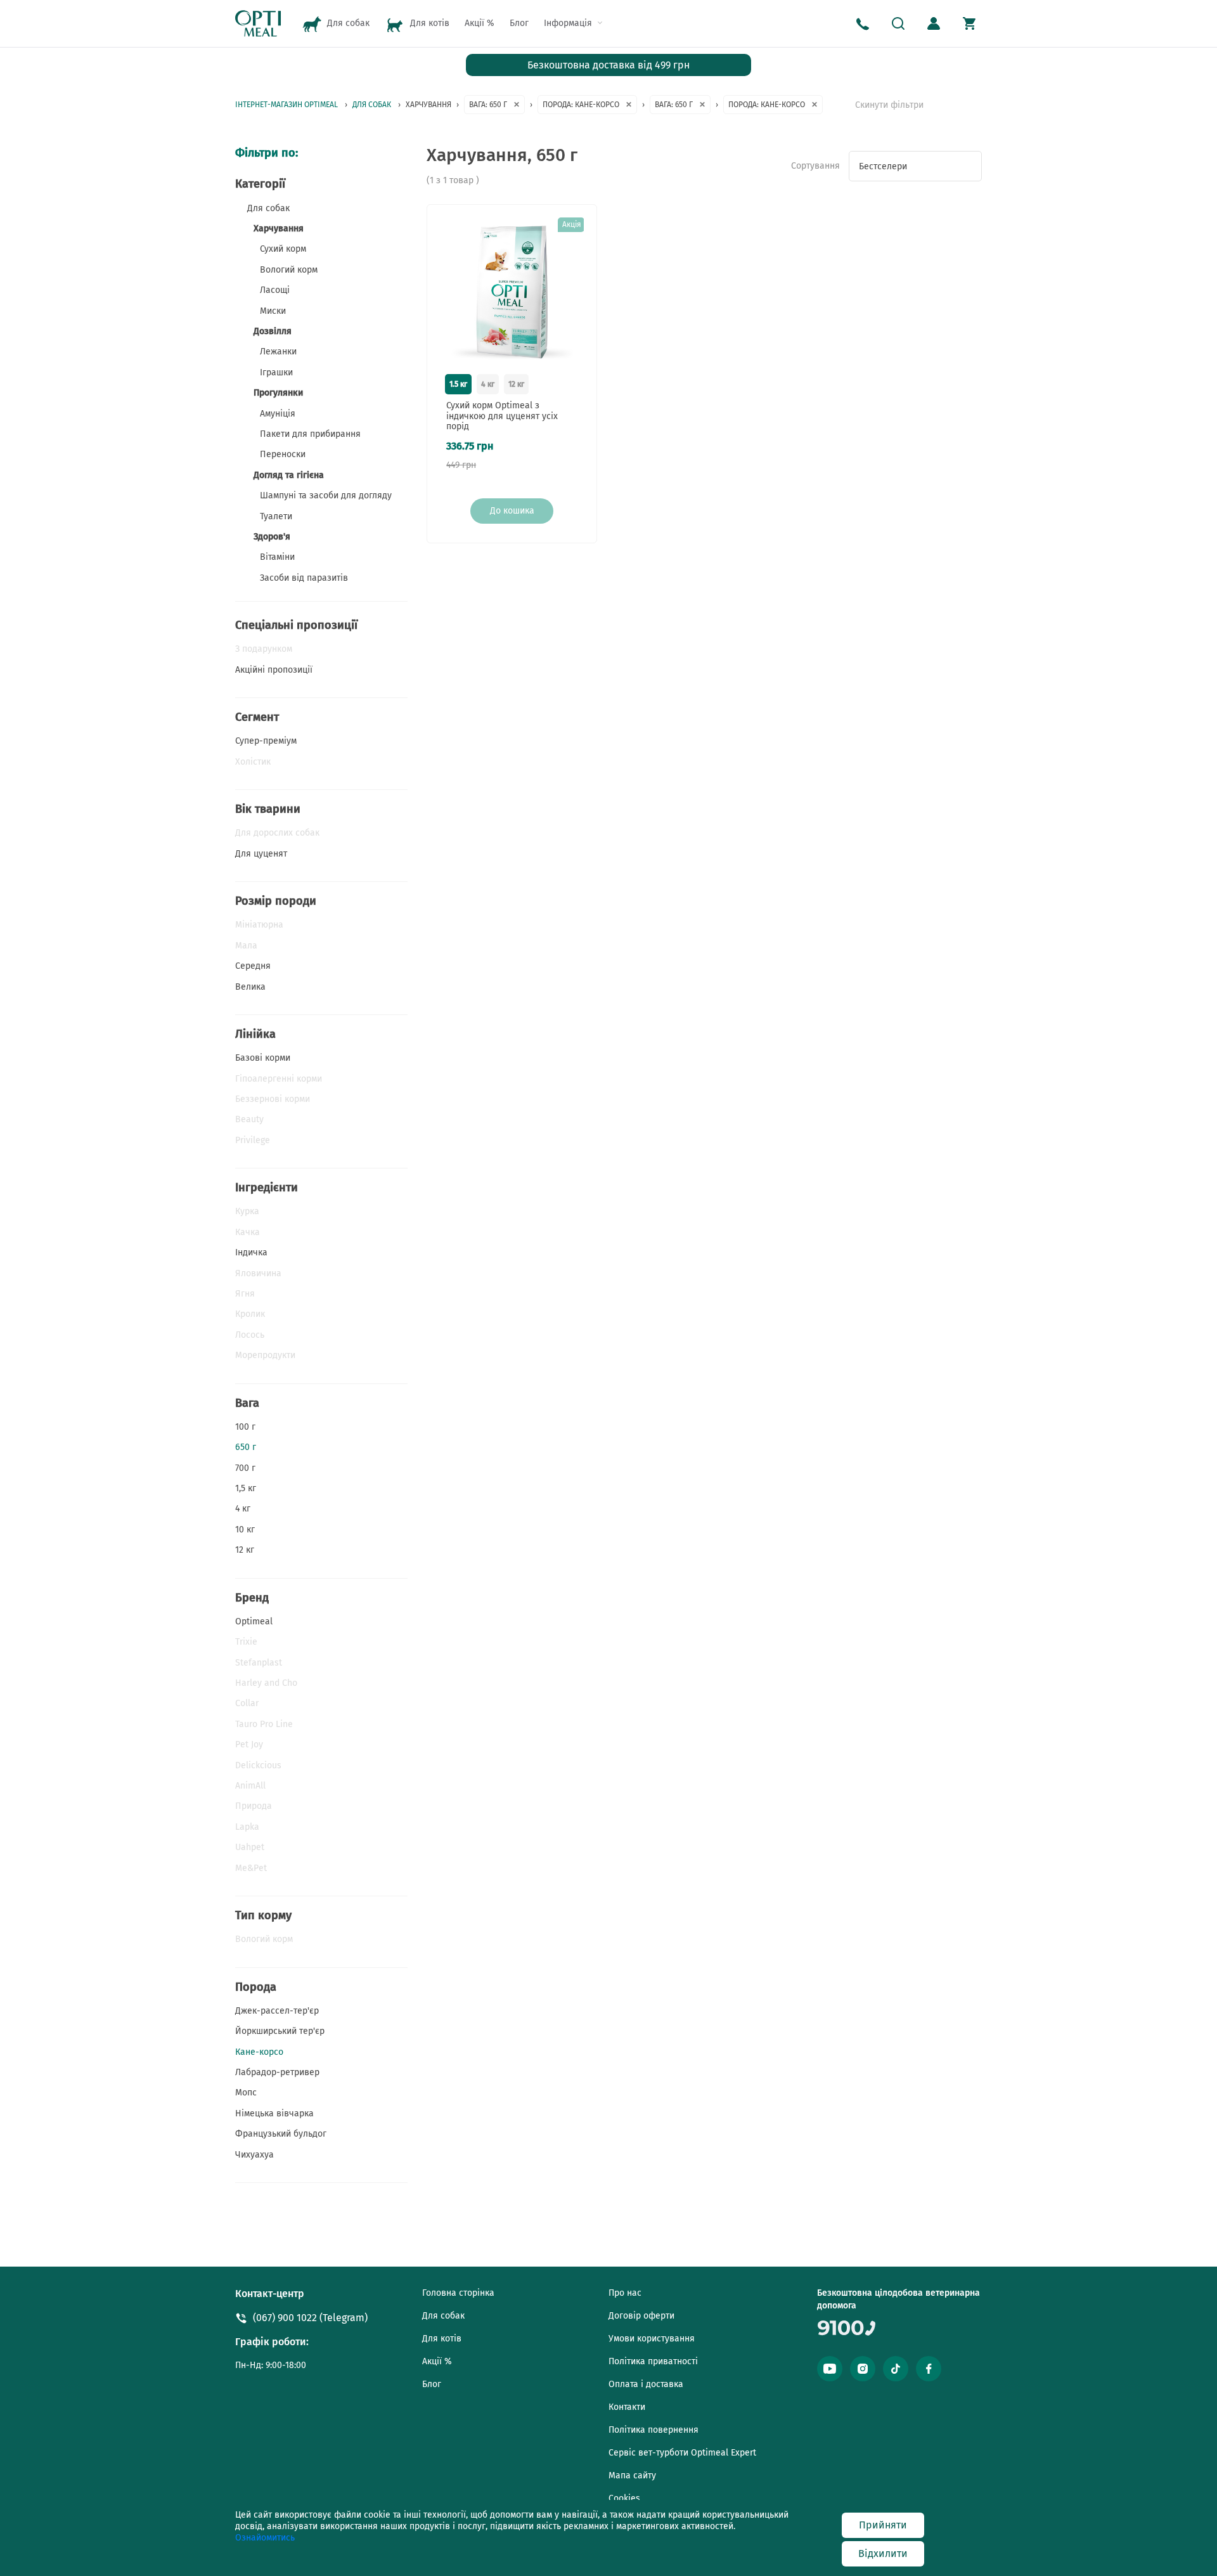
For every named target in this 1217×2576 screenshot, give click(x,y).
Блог (519, 23)
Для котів (442, 2339)
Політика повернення (654, 2430)
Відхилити (883, 2553)
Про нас (625, 2293)
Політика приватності (653, 2361)
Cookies (624, 2498)
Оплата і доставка (646, 2384)
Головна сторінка (458, 2293)
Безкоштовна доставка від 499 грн (608, 65)
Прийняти (883, 2525)
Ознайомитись (265, 2538)
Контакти (627, 2407)
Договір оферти (641, 2316)
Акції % (480, 23)
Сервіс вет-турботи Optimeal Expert (682, 2453)
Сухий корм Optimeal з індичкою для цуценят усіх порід (502, 417)
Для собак (443, 2316)
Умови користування (652, 2339)
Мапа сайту (632, 2476)
